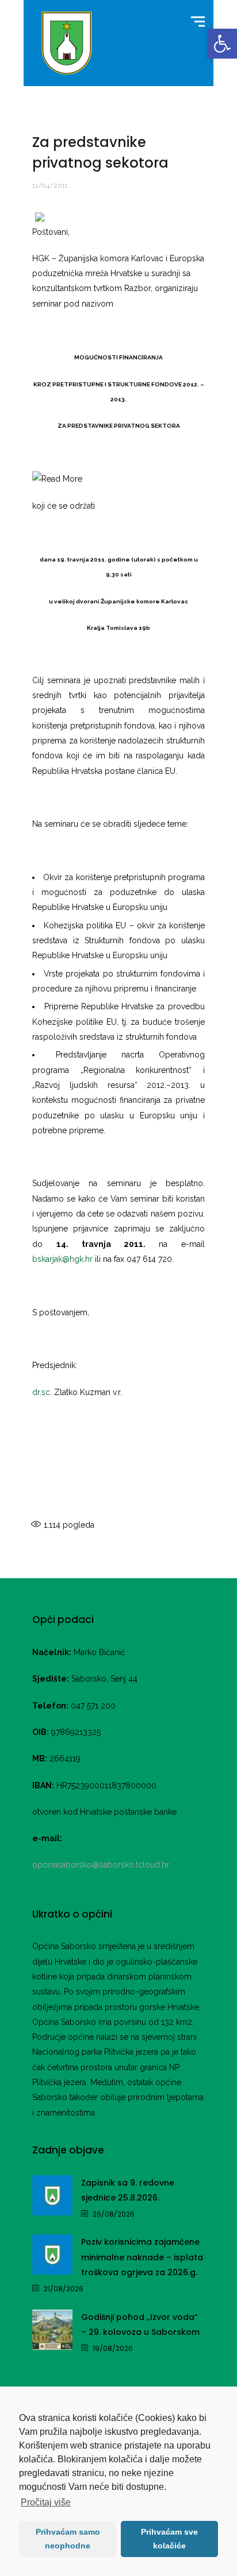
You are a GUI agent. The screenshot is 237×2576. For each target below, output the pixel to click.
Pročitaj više (46, 2502)
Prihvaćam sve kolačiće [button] (169, 2539)
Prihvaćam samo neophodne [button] (68, 2539)
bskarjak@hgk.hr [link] (62, 1259)
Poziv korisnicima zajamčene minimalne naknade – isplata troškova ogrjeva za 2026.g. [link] (142, 2257)
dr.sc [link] (41, 1392)
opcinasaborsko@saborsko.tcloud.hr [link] (101, 1865)
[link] (222, 44)
